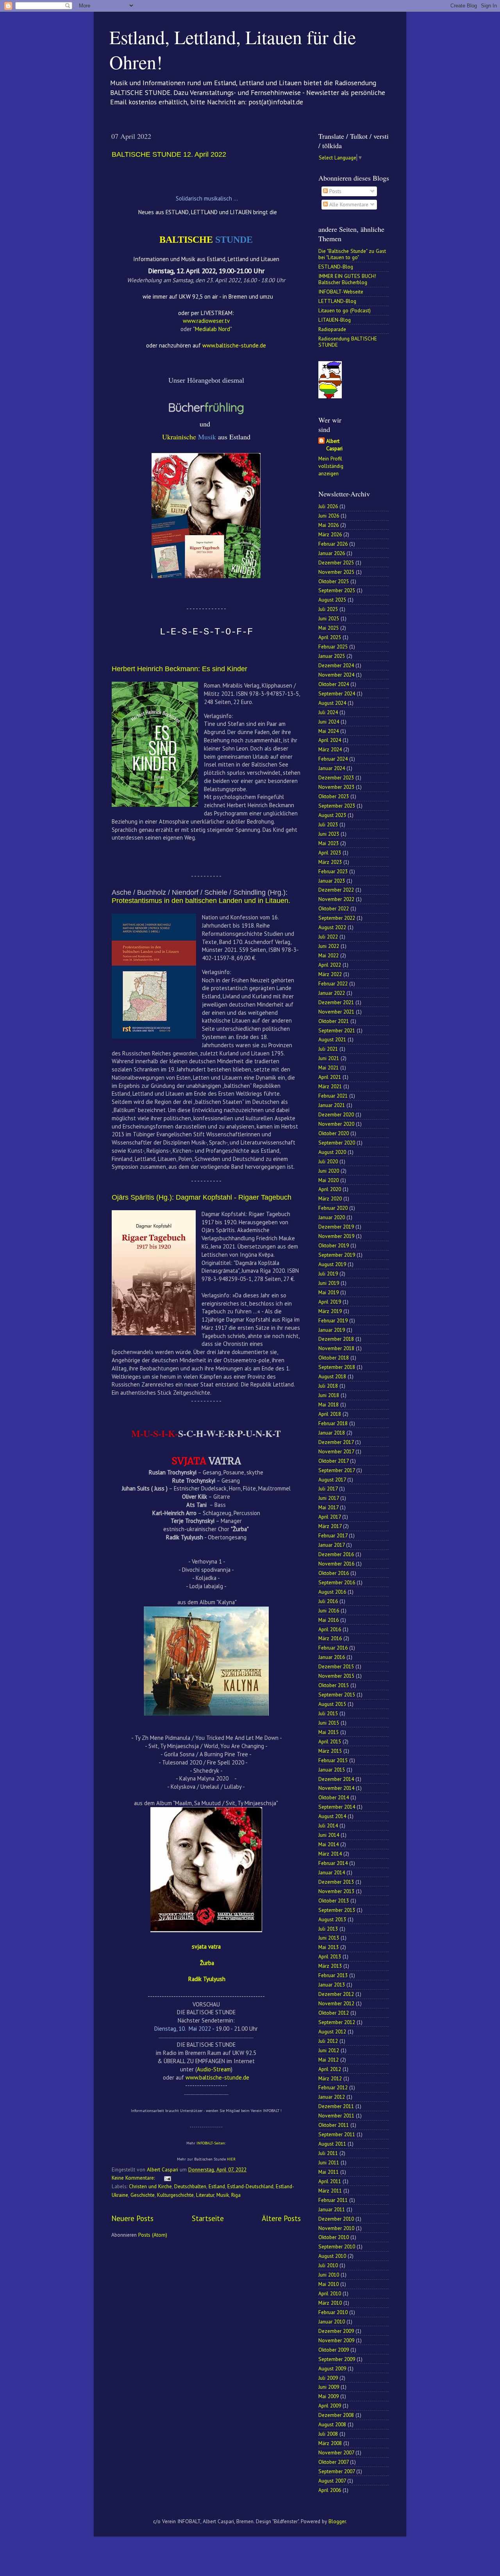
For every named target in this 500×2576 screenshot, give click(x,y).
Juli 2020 (328, 1161)
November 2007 (336, 2452)
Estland (217, 2186)
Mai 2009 (329, 2396)
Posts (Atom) (153, 2235)
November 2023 (336, 787)
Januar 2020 (332, 1217)
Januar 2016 (332, 1657)
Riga (236, 2195)
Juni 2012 (329, 2050)
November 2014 (336, 1788)
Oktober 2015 (334, 1685)
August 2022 (332, 927)
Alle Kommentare (348, 204)
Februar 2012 (333, 2087)
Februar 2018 (333, 1423)
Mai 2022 (329, 955)
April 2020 (330, 1189)
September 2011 (337, 2134)
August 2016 (332, 1592)
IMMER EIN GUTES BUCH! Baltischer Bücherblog (347, 279)
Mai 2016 (329, 1620)
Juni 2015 (329, 1723)
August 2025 (332, 600)
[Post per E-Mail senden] (167, 2178)
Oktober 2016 (334, 1573)
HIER (231, 2159)
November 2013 (336, 1891)
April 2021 (330, 1077)
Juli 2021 (328, 1049)
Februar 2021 (333, 1096)
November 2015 (336, 1676)
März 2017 (330, 1526)
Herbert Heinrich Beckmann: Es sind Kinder (179, 669)
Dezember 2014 (336, 1779)
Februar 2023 (333, 871)
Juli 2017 (328, 1489)
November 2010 (336, 2228)
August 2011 (332, 2144)
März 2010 (330, 2303)
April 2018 (330, 1414)
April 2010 (330, 2293)
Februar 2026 (333, 544)
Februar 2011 (333, 2200)
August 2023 (332, 815)
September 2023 (337, 806)
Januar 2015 (332, 1770)
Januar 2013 (332, 1985)
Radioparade (332, 329)
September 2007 (337, 2471)
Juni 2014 (329, 1835)
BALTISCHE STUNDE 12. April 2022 (169, 154)
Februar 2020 (333, 1208)
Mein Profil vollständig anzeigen (331, 466)
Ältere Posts (281, 2218)
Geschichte (143, 2195)
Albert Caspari (334, 445)
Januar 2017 (331, 1545)
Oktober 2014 (334, 1797)
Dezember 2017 (336, 1442)
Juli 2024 (328, 712)
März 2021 (330, 1086)
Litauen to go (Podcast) (345, 310)
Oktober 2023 (334, 796)
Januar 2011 (332, 2209)
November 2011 (336, 2116)
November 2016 (336, 1564)
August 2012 (332, 2031)
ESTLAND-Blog (336, 267)
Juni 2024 (329, 722)
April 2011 (330, 2181)
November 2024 (336, 675)
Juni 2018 (329, 1395)
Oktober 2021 (334, 1021)
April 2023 (330, 853)
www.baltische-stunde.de (217, 2077)
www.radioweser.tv (206, 321)
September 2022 (337, 918)
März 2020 (330, 1198)
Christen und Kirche (150, 2186)
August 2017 (332, 1480)
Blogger (337, 2521)
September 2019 (337, 1255)
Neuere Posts (132, 2218)
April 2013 (330, 1956)
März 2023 (330, 862)
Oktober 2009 (334, 2350)
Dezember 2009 (336, 2331)
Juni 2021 (329, 1058)
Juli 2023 (328, 824)
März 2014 (330, 1854)
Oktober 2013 (334, 1901)
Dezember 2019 (336, 1227)
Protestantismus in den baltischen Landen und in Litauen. (201, 901)
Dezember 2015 (336, 1666)
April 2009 (330, 2406)
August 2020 (332, 1152)
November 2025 (336, 572)
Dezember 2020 (336, 1114)
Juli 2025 (328, 609)
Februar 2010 (333, 2312)
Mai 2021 (329, 1068)
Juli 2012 (328, 2041)
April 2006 (330, 2490)
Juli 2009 (328, 2378)
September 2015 (337, 1695)
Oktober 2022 (334, 908)
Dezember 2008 (336, 2415)
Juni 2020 (329, 1171)
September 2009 (337, 2359)
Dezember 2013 (336, 1882)
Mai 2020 (329, 1180)
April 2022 (330, 965)
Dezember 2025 (336, 562)
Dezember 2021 (336, 1002)
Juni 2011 (329, 2162)
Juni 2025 (329, 618)
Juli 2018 (328, 1386)
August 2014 (332, 1816)
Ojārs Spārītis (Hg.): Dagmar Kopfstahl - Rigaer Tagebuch (202, 1197)
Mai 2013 (329, 1947)
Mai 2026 (329, 525)
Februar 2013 (333, 1975)
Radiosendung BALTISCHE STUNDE (348, 342)
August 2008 (332, 2424)
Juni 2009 (329, 2387)
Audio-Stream (214, 2069)
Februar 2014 (333, 1863)
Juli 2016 (328, 1601)
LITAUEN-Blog (335, 320)
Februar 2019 (333, 1320)
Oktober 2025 (334, 581)
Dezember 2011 (336, 2106)
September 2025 (337, 590)
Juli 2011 (328, 2153)
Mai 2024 (329, 731)
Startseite (208, 2218)
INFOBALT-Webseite (341, 292)
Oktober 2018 (334, 1358)
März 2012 (330, 2078)
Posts (335, 191)
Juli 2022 (328, 937)
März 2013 (330, 1966)
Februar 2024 (333, 759)
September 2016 (337, 1582)
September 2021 (337, 1030)
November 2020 (336, 1124)
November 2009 (336, 2340)
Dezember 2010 (336, 2219)
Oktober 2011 (334, 2125)
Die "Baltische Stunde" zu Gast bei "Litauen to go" (352, 254)
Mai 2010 (329, 2284)
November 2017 (336, 1451)
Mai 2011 (329, 2172)
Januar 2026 (332, 553)
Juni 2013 (329, 1938)
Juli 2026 (328, 506)
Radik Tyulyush (207, 1979)
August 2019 (332, 1264)
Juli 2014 (328, 1825)
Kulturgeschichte (175, 2195)
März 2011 (330, 2191)
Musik (223, 2195)
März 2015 (330, 1751)
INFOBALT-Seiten (211, 2143)
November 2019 (336, 1236)
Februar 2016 (333, 1648)
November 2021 (336, 1012)
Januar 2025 (332, 656)
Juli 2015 (328, 1713)
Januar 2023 (332, 881)
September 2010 (337, 2246)
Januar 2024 (332, 768)
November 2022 (336, 899)
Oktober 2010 (334, 2237)
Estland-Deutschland (250, 2186)
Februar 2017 (333, 1535)
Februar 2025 (333, 647)
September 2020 (337, 1143)
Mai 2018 (329, 1404)
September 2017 (337, 1470)
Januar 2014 (332, 1872)
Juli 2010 (328, 2265)
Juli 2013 (328, 1929)
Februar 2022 (333, 983)
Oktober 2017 (333, 1461)
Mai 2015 (329, 1732)
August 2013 (332, 1919)
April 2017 (329, 1517)
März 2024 (330, 749)
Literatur (205, 2195)
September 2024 (337, 693)
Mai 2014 (329, 1844)
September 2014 (337, 1807)
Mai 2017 (328, 1507)
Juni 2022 (329, 946)
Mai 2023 (329, 843)
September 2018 (337, 1367)
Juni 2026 (329, 516)
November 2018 (336, 1348)
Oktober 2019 (334, 1245)
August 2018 (332, 1376)
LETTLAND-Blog (337, 301)
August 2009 (332, 2368)
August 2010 (332, 2256)
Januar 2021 (332, 1105)
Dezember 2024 (336, 665)
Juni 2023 (329, 834)
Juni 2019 (329, 1283)
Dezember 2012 (336, 1994)
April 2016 (330, 1629)
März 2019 (330, 1311)
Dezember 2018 (336, 1339)
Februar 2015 (333, 1760)
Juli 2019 (328, 1274)
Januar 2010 (332, 2322)
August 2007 (332, 2481)
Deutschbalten (190, 2186)
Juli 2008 (328, 2434)
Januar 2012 (332, 2097)
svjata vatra (206, 1946)
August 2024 (332, 703)
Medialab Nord (212, 329)
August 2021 (332, 1039)
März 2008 (330, 2443)
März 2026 (330, 534)
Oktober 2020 (334, 1133)
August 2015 (332, 1704)
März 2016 (330, 1638)
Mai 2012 (329, 2060)
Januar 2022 (332, 993)
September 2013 (337, 1910)
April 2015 (330, 1741)
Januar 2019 (332, 1330)
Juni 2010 (329, 2275)
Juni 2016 (329, 1610)
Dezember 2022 (336, 890)
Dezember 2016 (336, 1554)
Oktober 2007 (333, 2462)
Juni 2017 (329, 1498)
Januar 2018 (332, 1433)
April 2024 (330, 740)
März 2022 (330, 974)
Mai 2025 (329, 628)
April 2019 (330, 1302)
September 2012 (337, 2022)
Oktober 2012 (334, 2013)
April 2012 (330, 2069)
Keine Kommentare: (134, 2178)
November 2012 (336, 2003)
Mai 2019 (329, 1292)
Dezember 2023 (336, 777)
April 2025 (330, 637)
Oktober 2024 (334, 684)
